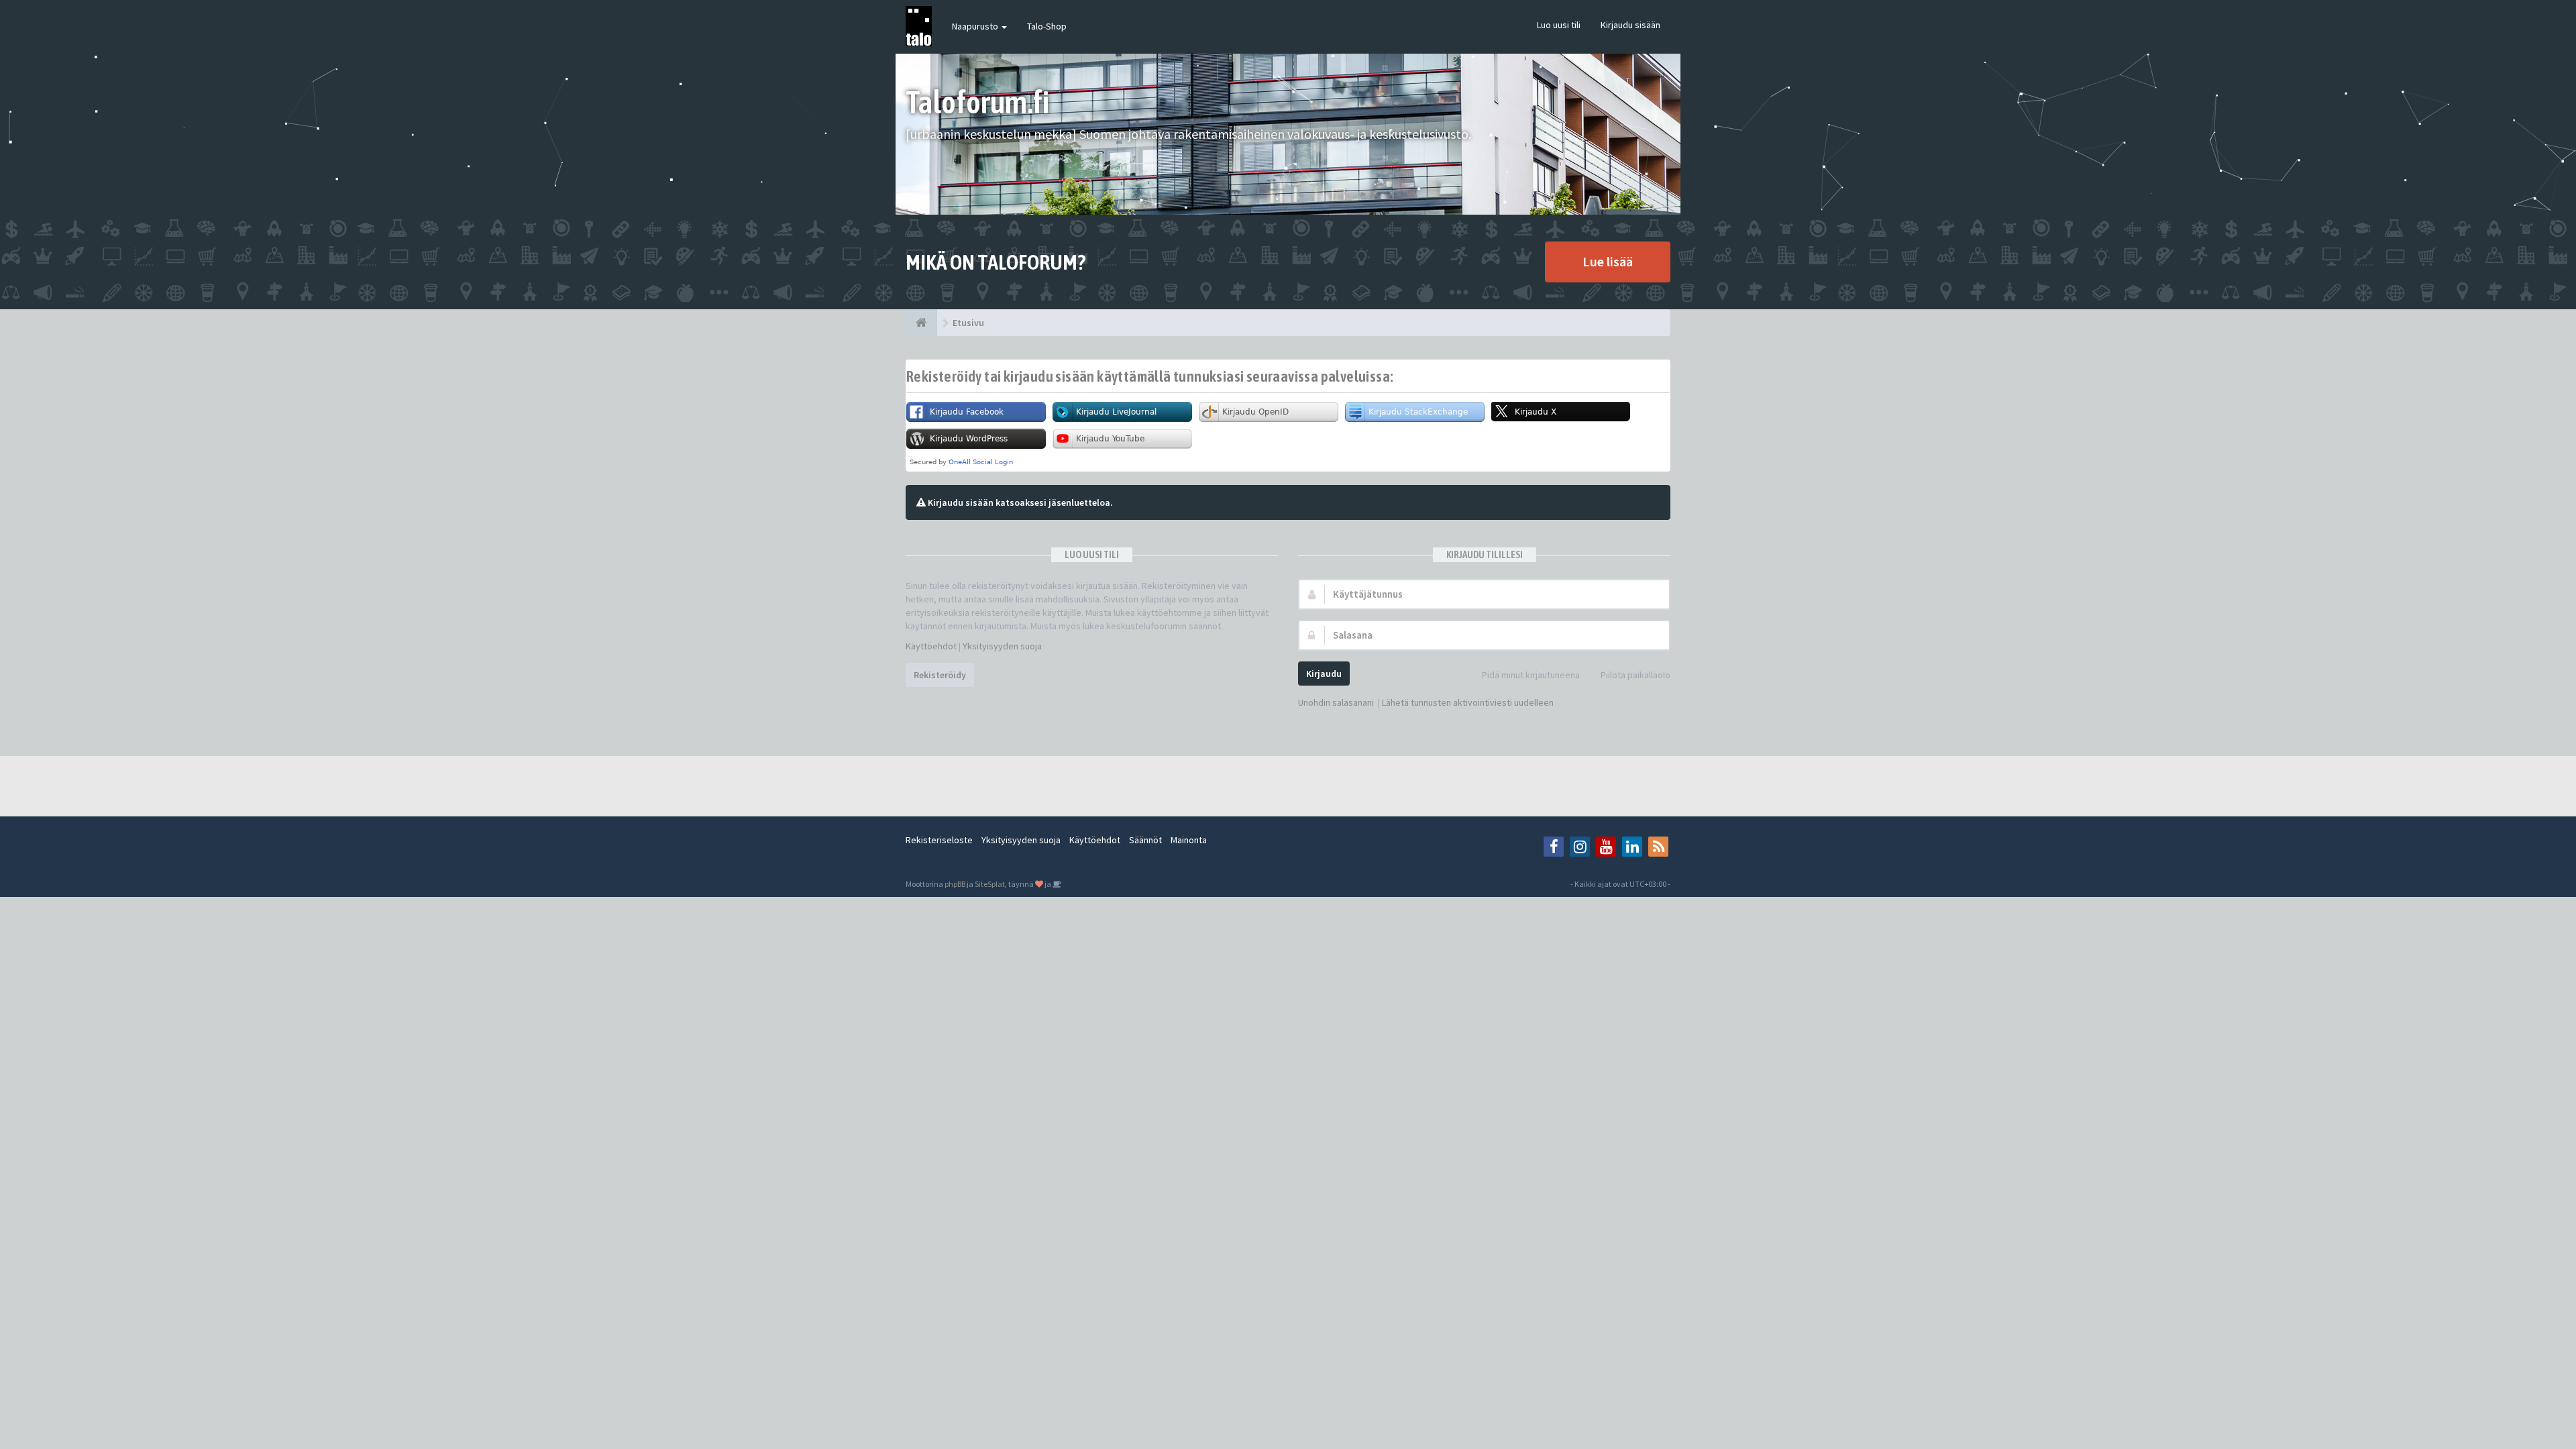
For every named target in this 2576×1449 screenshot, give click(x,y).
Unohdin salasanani (1336, 702)
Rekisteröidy (940, 675)
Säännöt (1145, 840)
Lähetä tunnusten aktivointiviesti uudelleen (1468, 702)
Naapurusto (976, 26)
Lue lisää (1608, 261)
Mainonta (1189, 840)
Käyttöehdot (931, 646)
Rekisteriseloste (939, 840)
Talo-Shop (1047, 26)
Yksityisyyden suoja (1002, 646)
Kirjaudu (1324, 674)
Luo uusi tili (1559, 25)
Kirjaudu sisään (1630, 25)
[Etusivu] (921, 323)
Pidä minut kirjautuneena (1531, 675)
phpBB (955, 884)
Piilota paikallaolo (1635, 675)
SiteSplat (990, 884)
